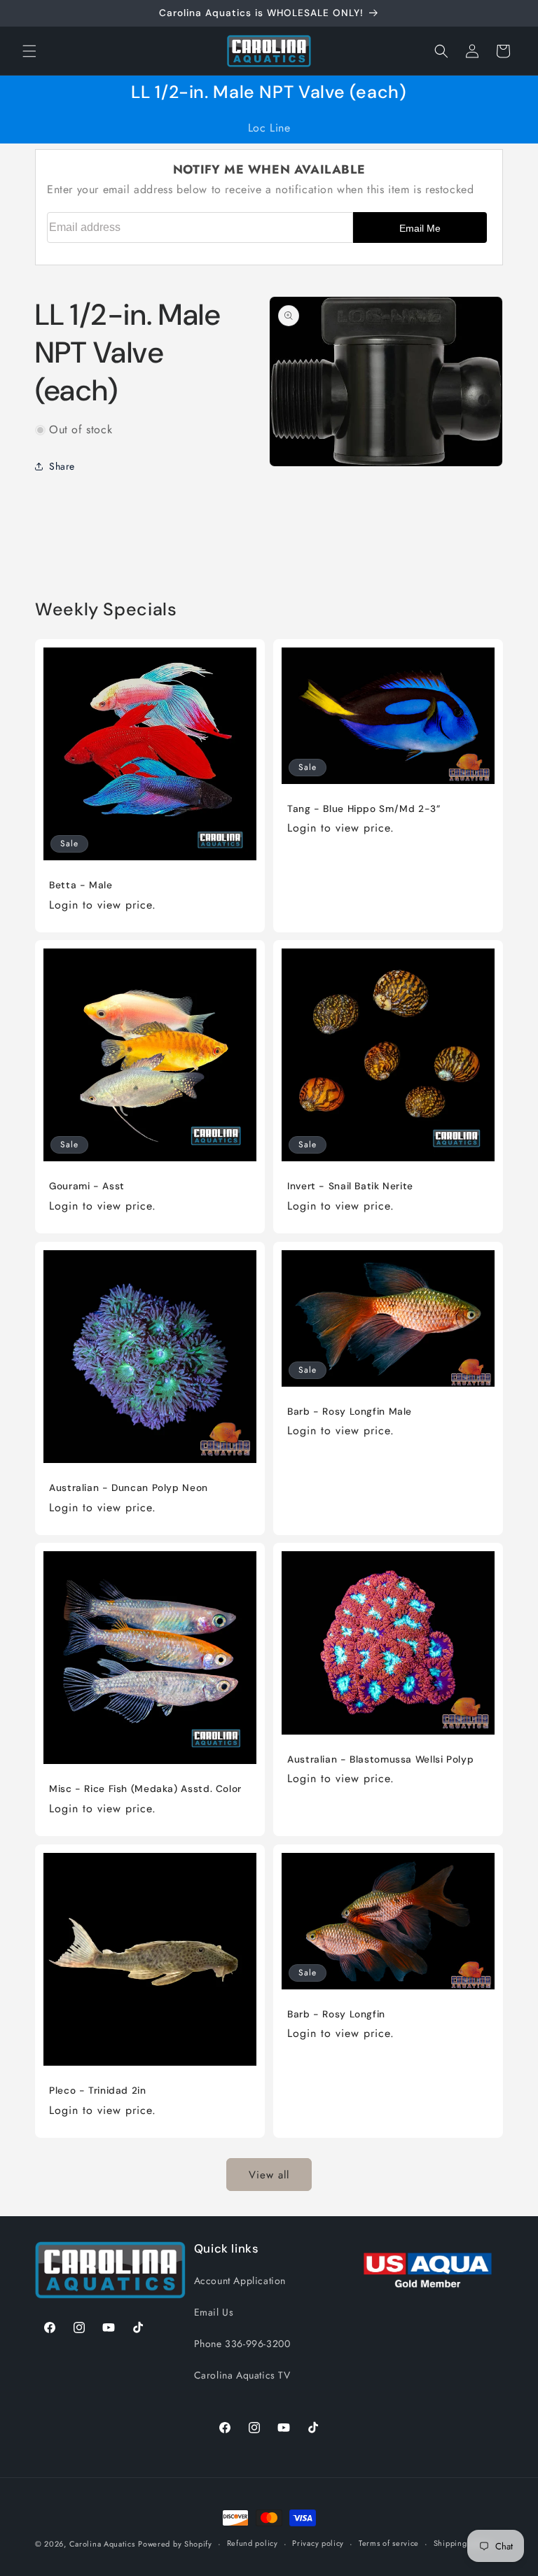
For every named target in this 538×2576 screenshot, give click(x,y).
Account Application (240, 2281)
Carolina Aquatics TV (242, 2375)
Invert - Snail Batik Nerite (350, 1186)
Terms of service (389, 2543)
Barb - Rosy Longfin (336, 2014)
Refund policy (253, 2543)
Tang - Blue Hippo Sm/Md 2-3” (364, 808)
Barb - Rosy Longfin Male (350, 1411)
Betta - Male (81, 885)
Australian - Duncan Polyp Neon (129, 1488)
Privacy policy (318, 2543)
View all (269, 2175)
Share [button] (62, 466)
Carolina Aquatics (102, 2544)
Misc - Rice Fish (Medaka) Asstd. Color (145, 1789)
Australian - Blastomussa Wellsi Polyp (380, 1759)
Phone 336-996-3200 (242, 2344)
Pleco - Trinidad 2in (98, 2091)
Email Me (420, 228)
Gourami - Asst (87, 1186)
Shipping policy (463, 2543)
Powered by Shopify (175, 2544)
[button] (29, 51)
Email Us (214, 2312)
